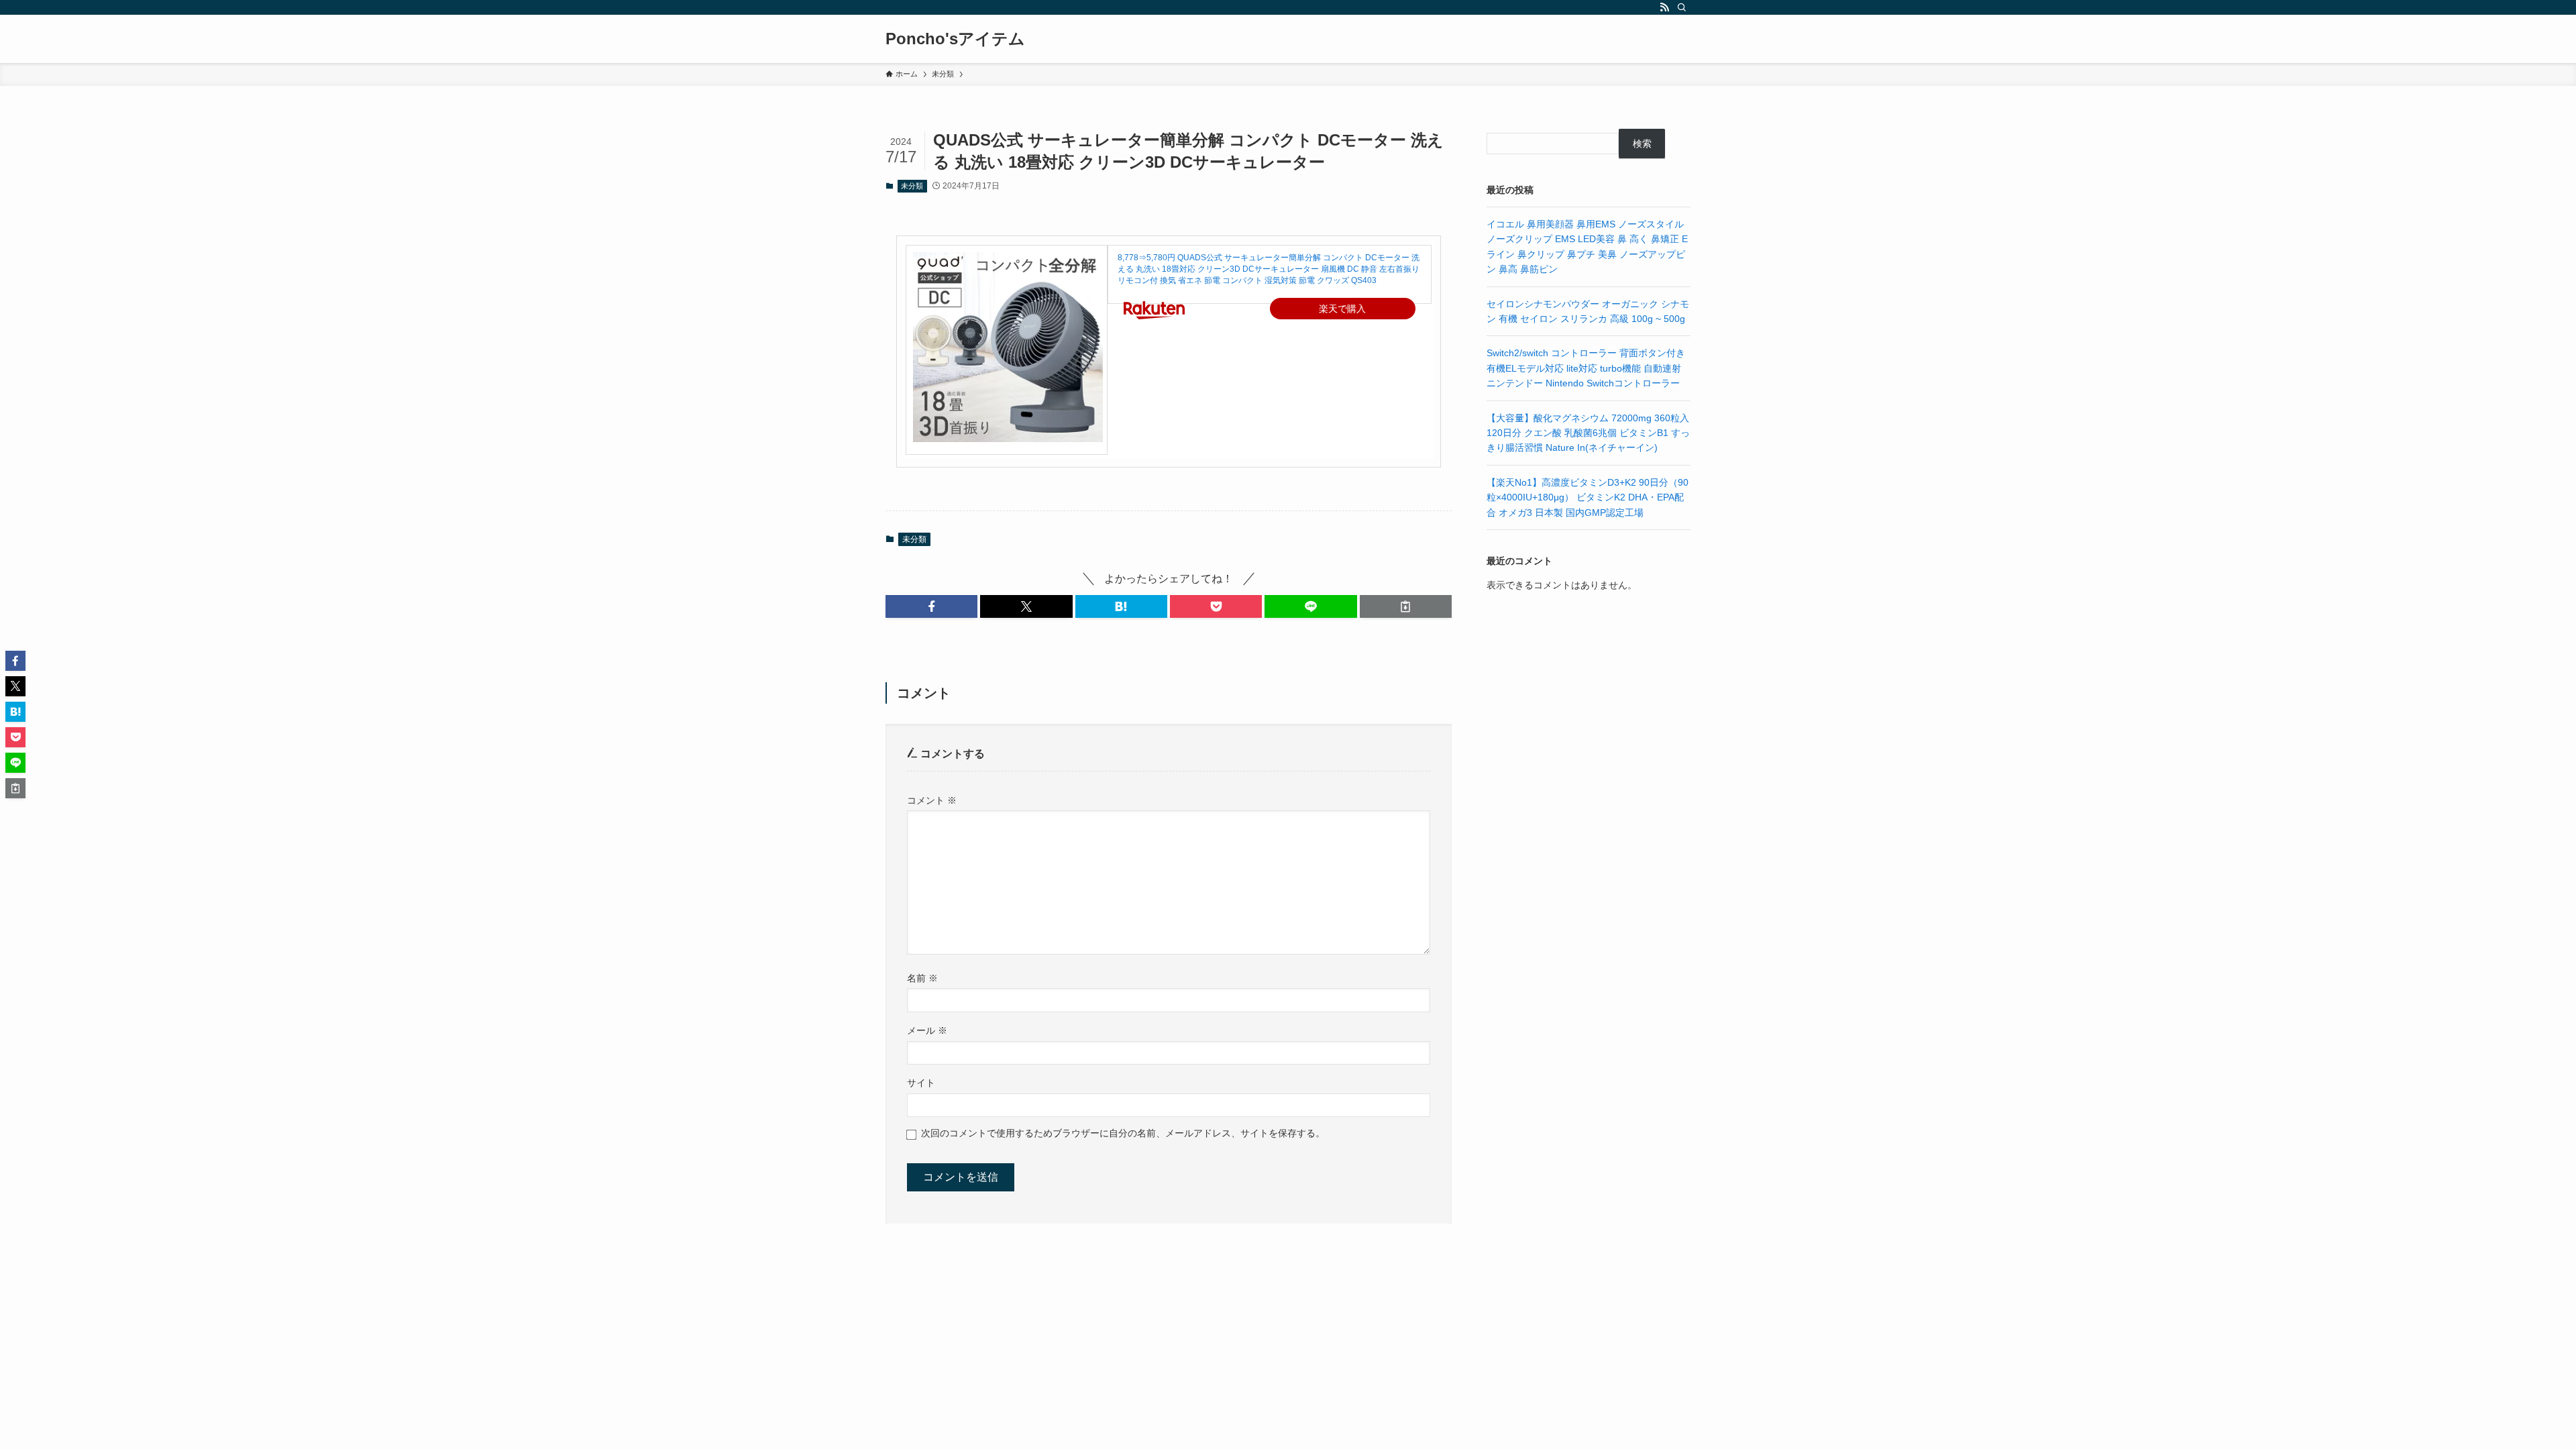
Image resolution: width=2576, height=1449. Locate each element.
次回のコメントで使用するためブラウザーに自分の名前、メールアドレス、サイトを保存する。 (1123, 1133)
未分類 (912, 186)
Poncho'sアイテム (955, 39)
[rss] (1664, 7)
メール (927, 1030)
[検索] (1682, 7)
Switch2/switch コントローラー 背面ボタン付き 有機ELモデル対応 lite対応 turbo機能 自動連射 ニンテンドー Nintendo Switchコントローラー (1586, 368)
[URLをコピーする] (1406, 606)
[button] (931, 606)
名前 (922, 978)
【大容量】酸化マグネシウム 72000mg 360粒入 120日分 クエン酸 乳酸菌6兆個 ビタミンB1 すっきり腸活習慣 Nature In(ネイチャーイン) (1588, 433)
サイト (921, 1083)
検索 (1642, 144)
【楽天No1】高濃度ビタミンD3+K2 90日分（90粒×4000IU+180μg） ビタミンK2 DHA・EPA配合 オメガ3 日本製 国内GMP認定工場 (1588, 497)
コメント (932, 800)
